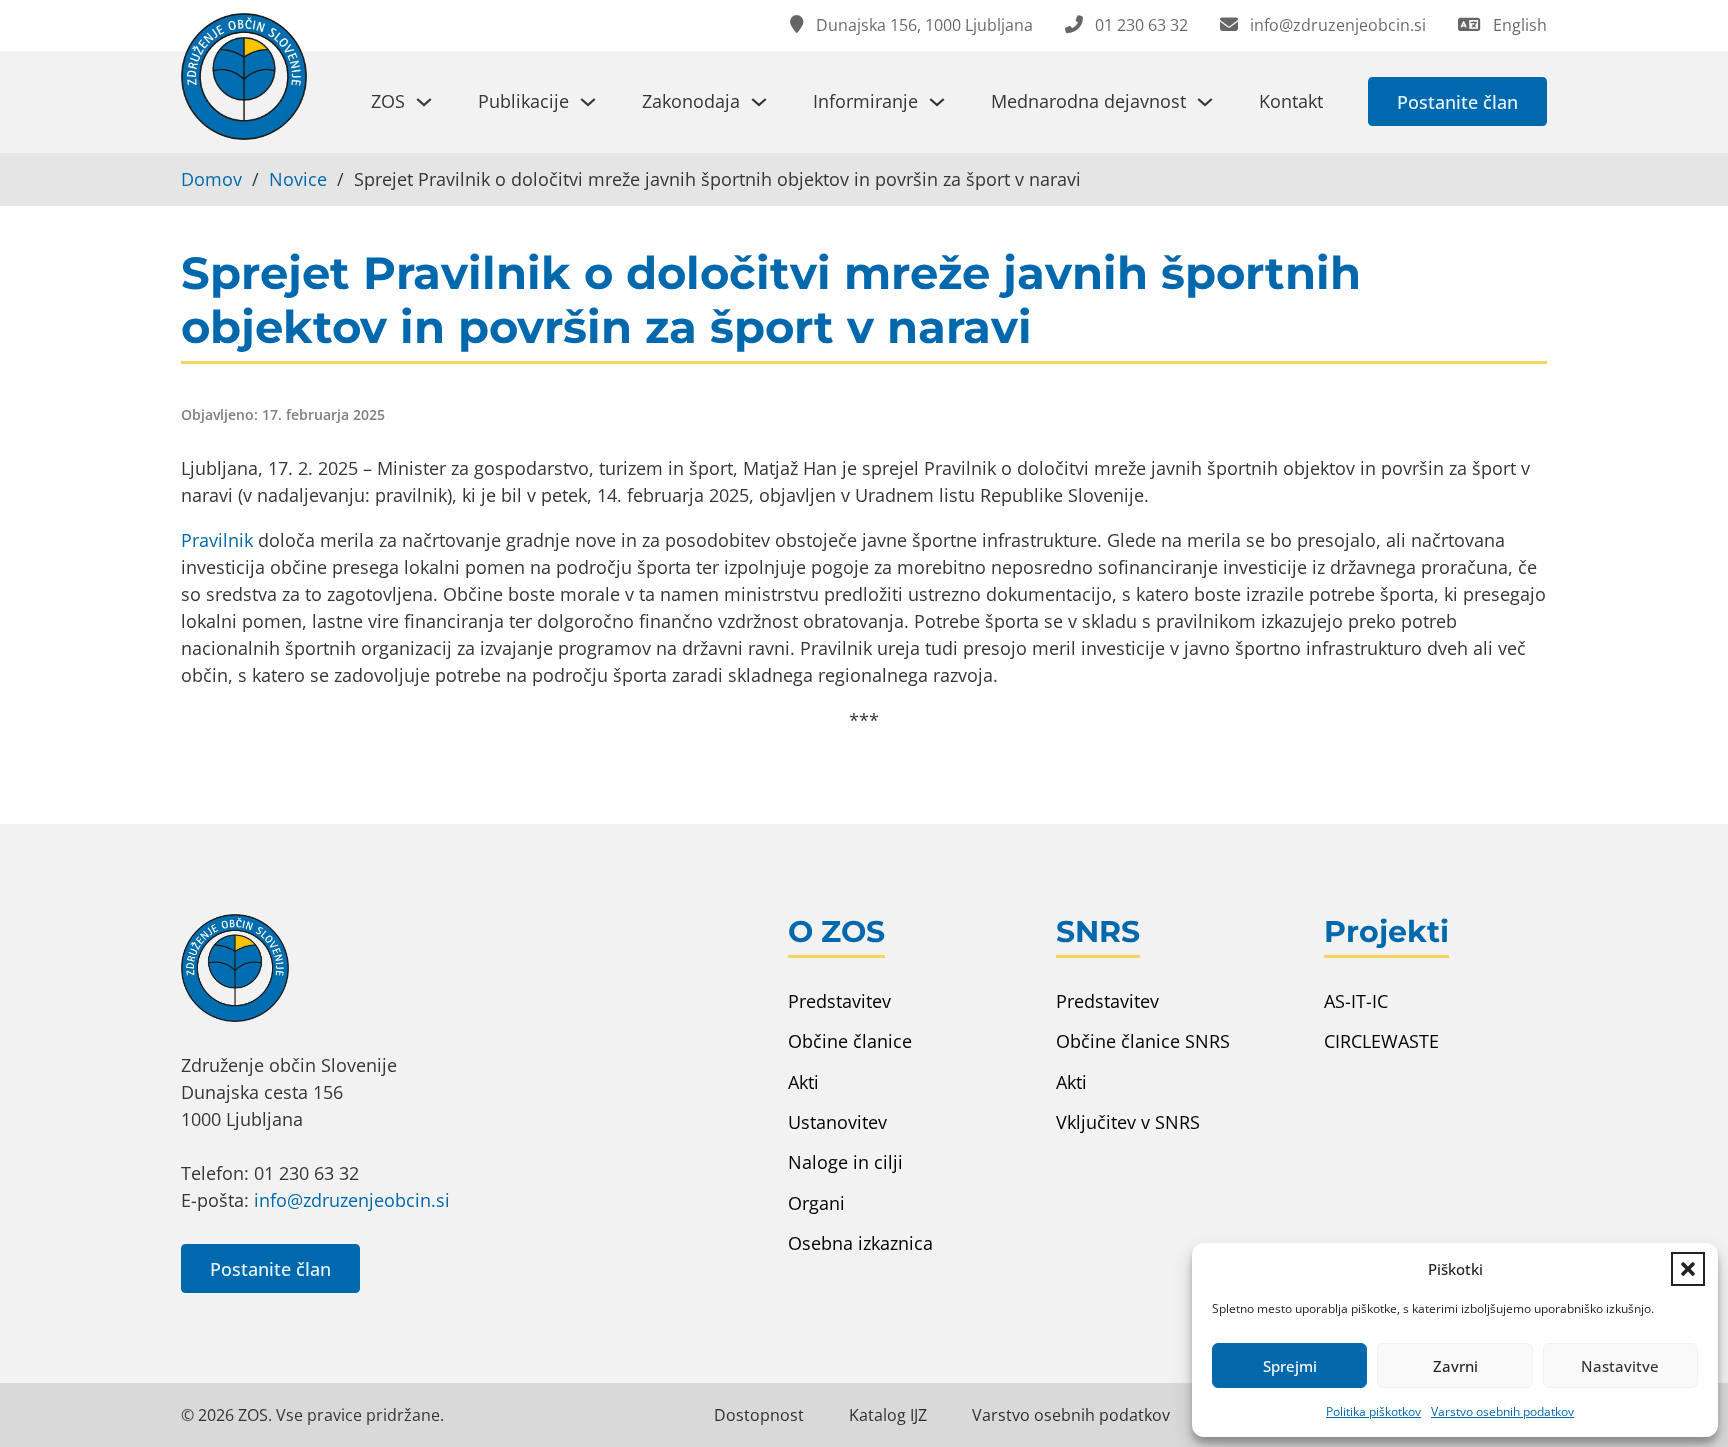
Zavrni (1455, 1366)
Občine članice (850, 1041)
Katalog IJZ (888, 1415)
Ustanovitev (837, 1122)
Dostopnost (759, 1415)
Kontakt (1291, 101)
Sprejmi (1290, 1366)
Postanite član (1457, 102)
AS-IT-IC (1356, 1001)
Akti (803, 1082)
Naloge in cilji (845, 1162)
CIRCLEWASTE (1381, 1041)
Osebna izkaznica (860, 1243)
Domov (211, 179)
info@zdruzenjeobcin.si (352, 1200)
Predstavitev (839, 1001)
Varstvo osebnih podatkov (1502, 1411)
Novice (298, 179)
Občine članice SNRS (1143, 1041)
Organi (816, 1203)
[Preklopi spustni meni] (424, 102)
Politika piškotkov (1373, 1411)
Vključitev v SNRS (1128, 1122)
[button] (1688, 1269)
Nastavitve (1620, 1366)
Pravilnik (217, 540)
